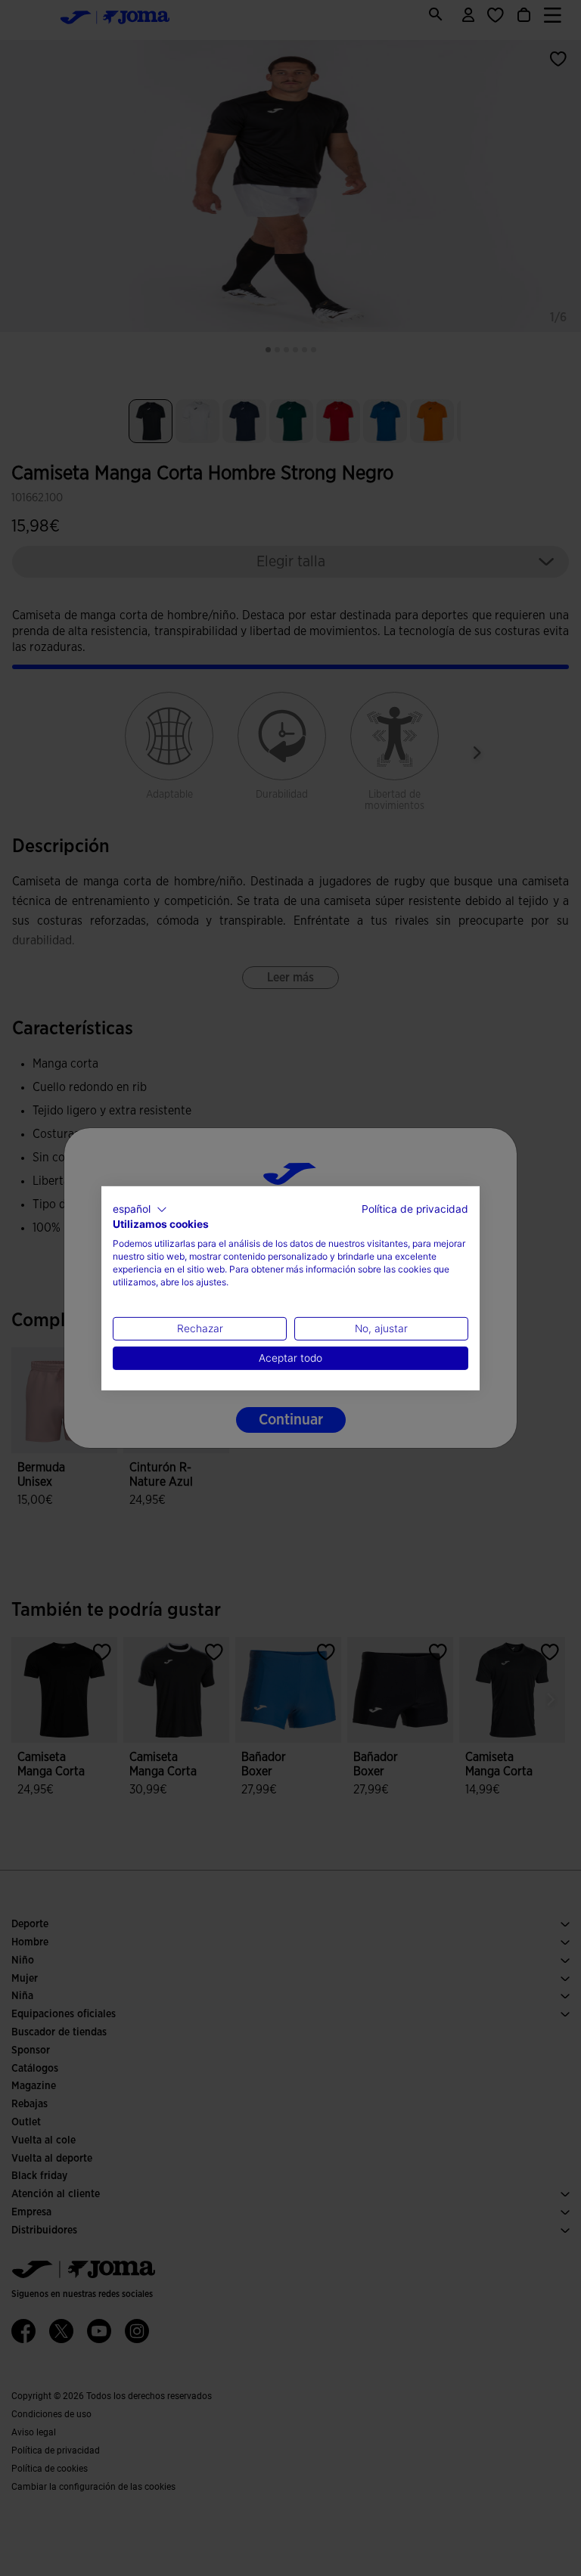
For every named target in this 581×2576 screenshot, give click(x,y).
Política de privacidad (415, 1208)
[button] (140, 1209)
